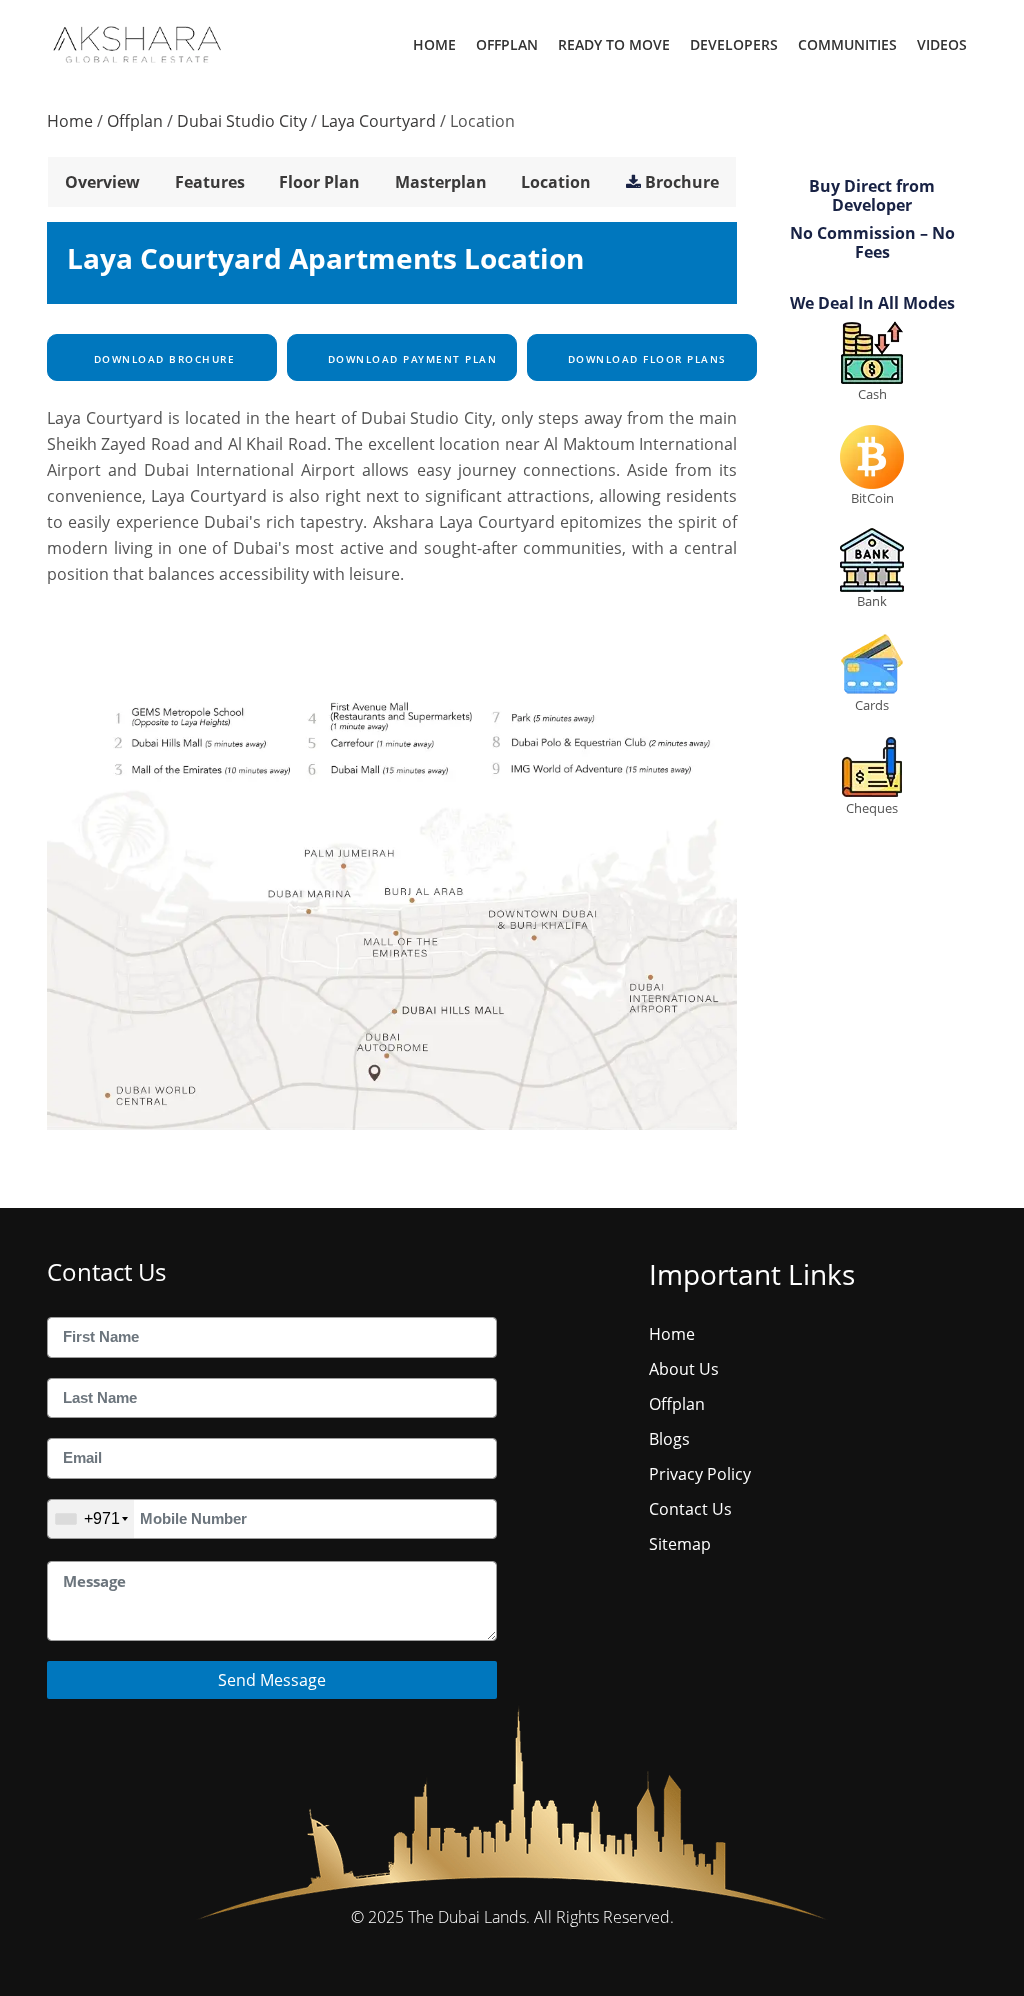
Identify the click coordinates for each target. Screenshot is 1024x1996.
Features (210, 182)
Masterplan (441, 182)
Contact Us (690, 1509)
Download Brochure (162, 359)
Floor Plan (319, 182)
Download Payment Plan (410, 359)
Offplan (507, 44)
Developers (734, 44)
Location (556, 182)
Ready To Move (614, 44)
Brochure (682, 182)
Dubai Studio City (242, 121)
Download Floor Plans (645, 359)
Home (434, 44)
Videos (942, 44)
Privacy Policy (700, 1474)
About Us (684, 1369)
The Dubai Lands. (469, 1917)
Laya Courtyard (378, 121)
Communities (847, 44)
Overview (102, 182)
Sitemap (680, 1544)
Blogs (669, 1439)
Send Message (272, 1680)
